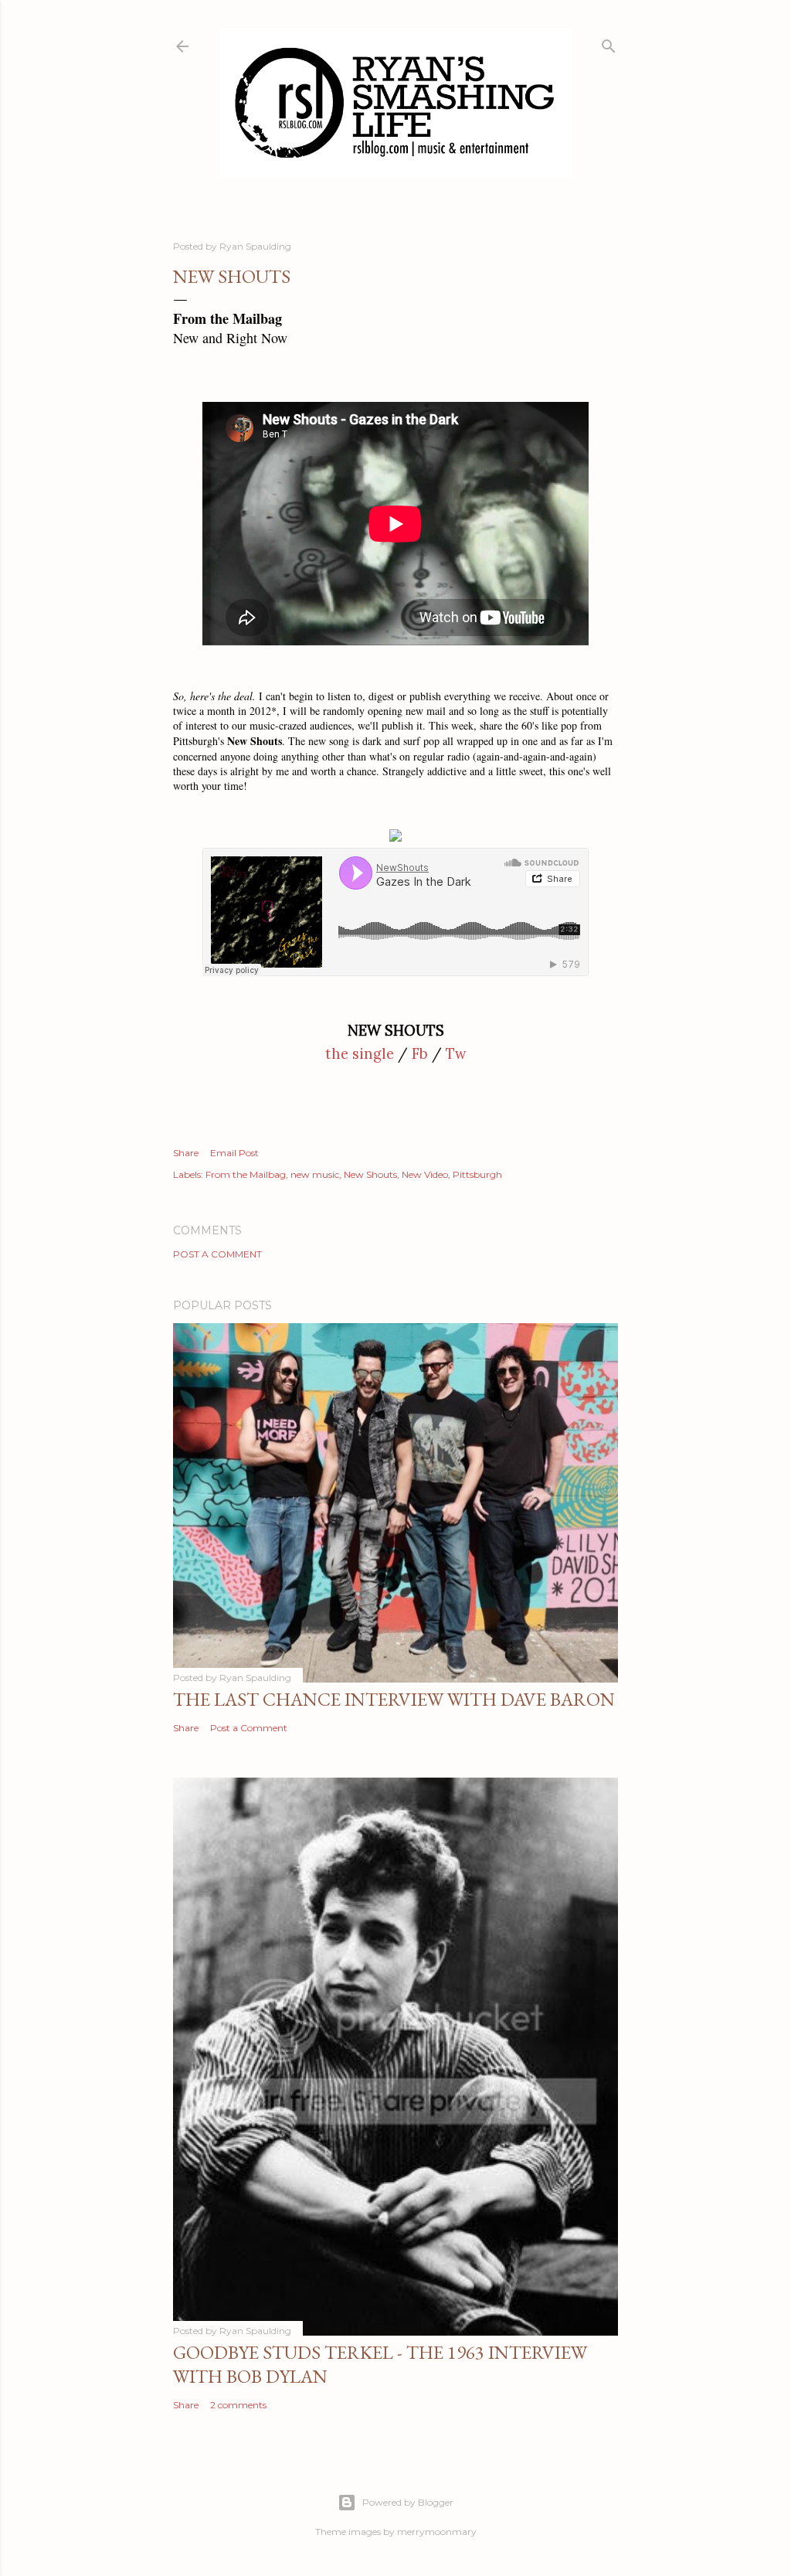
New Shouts (370, 1174)
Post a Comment (217, 1254)
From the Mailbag (246, 1174)
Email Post (234, 1153)
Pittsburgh (477, 1174)
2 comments (238, 2405)
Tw (456, 1054)
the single (360, 1054)
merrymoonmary (437, 2532)
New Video (425, 1174)
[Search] (609, 43)
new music (315, 1174)
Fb (420, 1054)
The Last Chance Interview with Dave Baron (394, 1699)
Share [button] (186, 1153)
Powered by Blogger (408, 2502)
